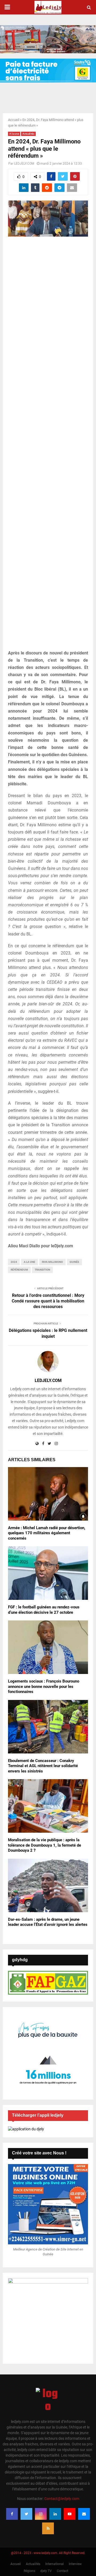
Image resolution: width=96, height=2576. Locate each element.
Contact (63, 2571)
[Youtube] (70, 2514)
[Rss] (48, 2528)
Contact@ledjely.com (62, 2499)
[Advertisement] (48, 446)
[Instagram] (41, 2514)
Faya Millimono (52, 1262)
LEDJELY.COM (24, 164)
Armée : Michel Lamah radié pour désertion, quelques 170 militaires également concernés (47, 1533)
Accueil (14, 120)
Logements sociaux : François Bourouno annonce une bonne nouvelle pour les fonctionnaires (44, 1686)
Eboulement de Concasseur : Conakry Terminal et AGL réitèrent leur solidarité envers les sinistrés (43, 1766)
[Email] (84, 2514)
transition (42, 1270)
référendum (19, 1270)
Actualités (28, 134)
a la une (29, 1262)
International (55, 2564)
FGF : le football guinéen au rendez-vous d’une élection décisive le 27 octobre (44, 1610)
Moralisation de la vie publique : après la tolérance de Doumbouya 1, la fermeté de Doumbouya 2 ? (45, 1845)
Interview (75, 2564)
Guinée (74, 1262)
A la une (14, 134)
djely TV (46, 2571)
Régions (29, 2571)
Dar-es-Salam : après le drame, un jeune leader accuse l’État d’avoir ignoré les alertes (48, 1922)
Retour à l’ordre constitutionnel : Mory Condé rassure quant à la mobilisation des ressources (48, 1301)
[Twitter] (26, 2514)
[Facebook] (12, 2514)
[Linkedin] (55, 2514)
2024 (14, 1262)
